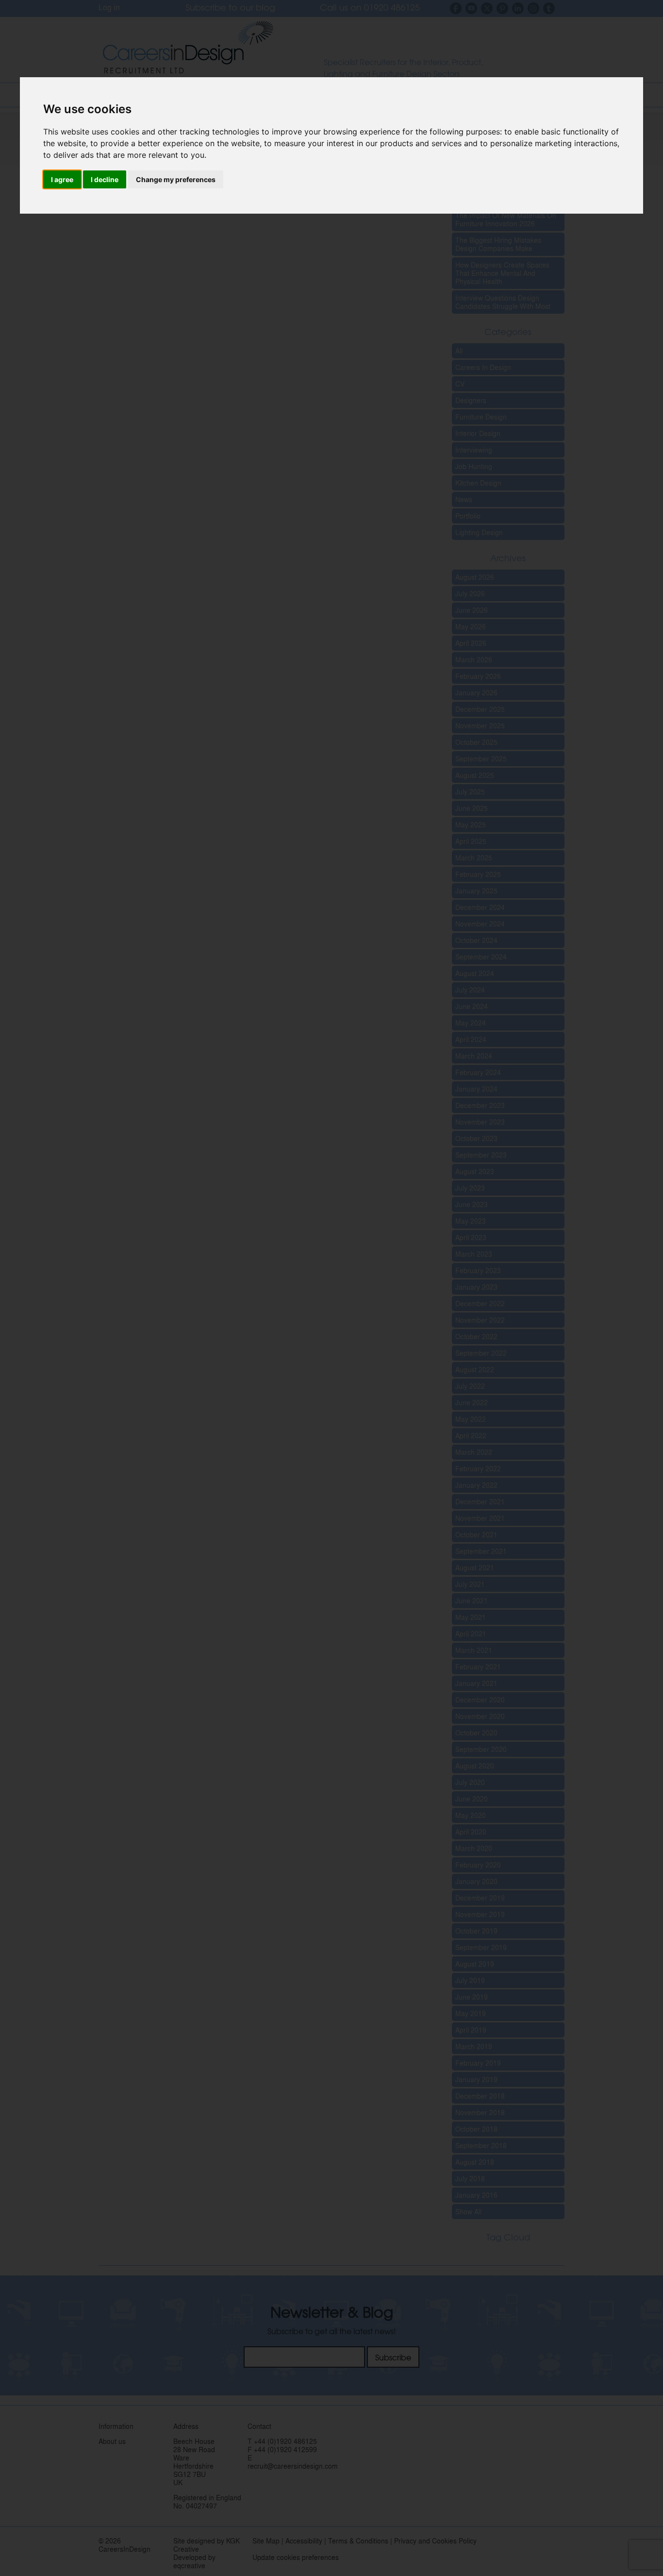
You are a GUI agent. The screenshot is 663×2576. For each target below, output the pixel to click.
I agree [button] (62, 179)
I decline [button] (105, 179)
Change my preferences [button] (176, 179)
